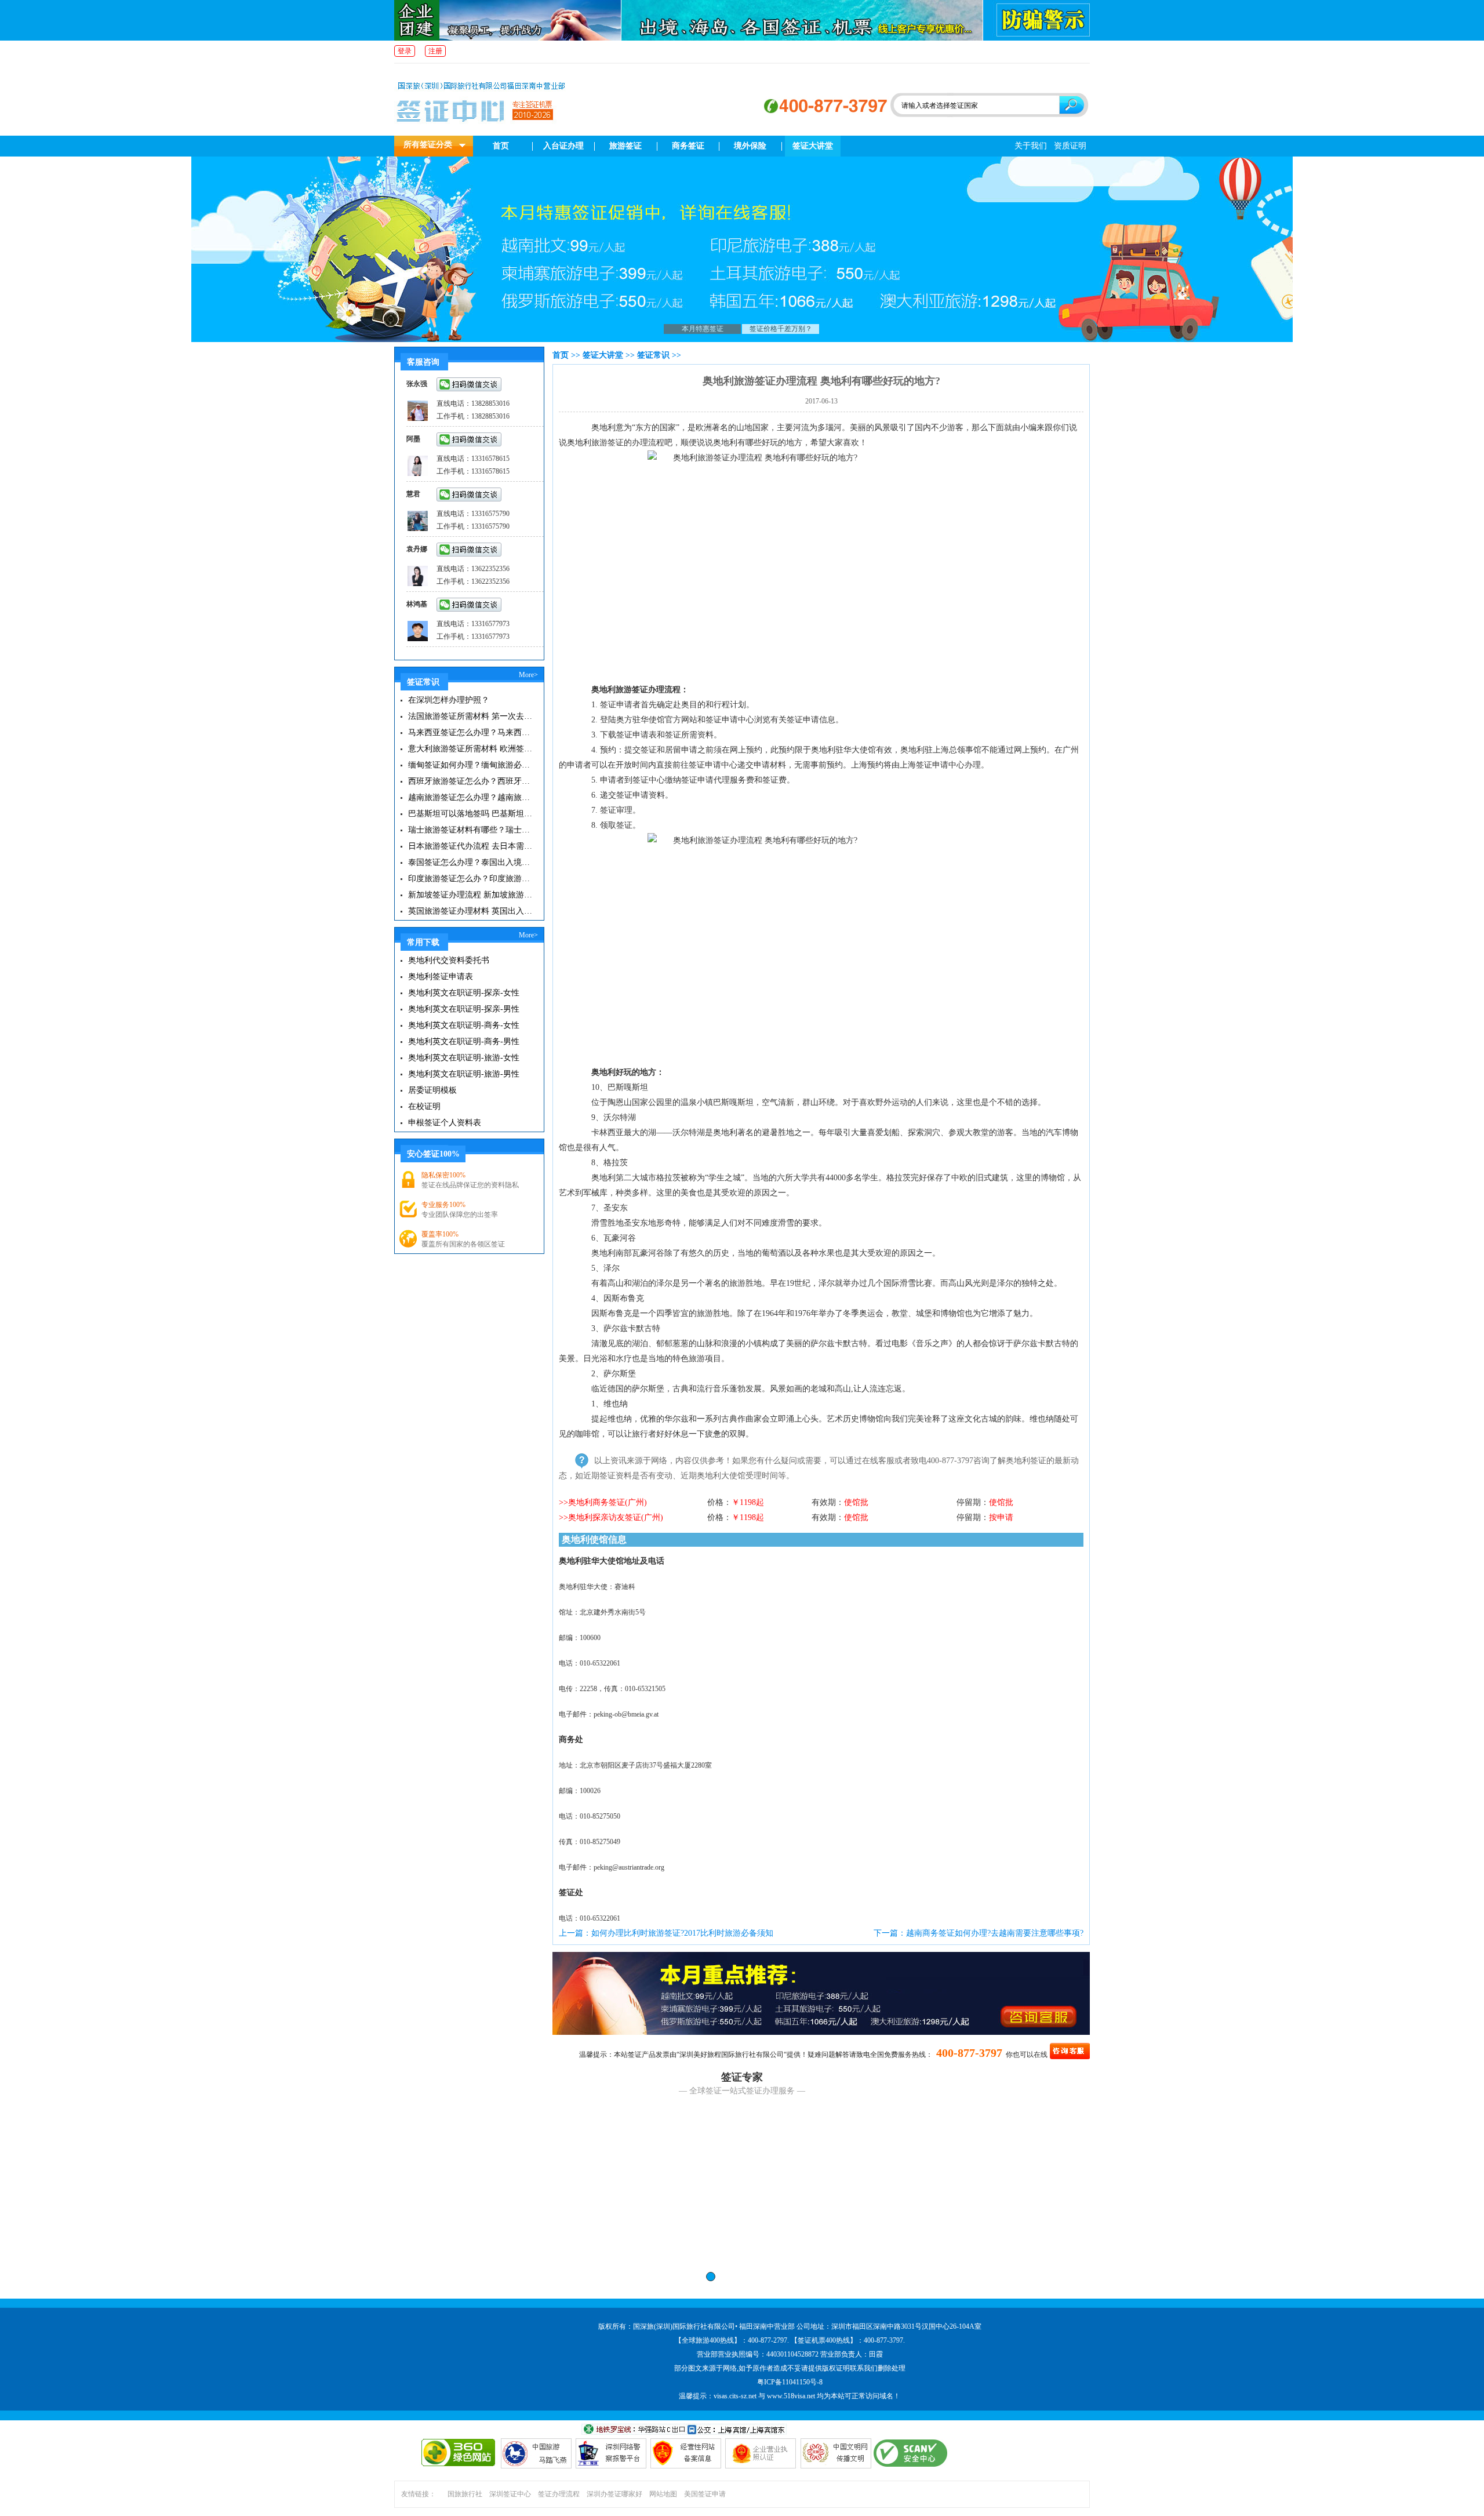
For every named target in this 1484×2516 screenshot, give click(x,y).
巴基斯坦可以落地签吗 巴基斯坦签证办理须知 (471, 814)
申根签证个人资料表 (445, 1123)
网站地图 (663, 2494)
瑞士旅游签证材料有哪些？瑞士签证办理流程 (471, 830)
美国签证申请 (705, 2494)
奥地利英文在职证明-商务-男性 (464, 1041)
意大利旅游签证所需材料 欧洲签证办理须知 (471, 749)
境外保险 (750, 146)
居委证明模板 (432, 1090)
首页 (501, 146)
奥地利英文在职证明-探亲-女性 (464, 993)
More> (528, 675)
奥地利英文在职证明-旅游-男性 (464, 1074)
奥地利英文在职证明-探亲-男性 (464, 1009)
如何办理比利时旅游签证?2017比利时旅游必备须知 (682, 1933)
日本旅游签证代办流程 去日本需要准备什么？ (471, 846)
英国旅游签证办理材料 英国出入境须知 (471, 911)
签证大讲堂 (813, 146)
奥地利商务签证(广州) (608, 1502)
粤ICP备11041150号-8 (790, 2382)
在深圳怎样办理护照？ (449, 700)
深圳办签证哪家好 (614, 2494)
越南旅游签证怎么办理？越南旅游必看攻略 (471, 797)
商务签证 (688, 146)
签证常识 (653, 355)
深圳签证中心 (510, 2494)
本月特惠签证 (703, 329)
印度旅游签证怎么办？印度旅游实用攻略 (471, 879)
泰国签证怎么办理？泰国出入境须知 (471, 862)
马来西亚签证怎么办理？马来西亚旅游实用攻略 (471, 732)
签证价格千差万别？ (781, 329)
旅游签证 (625, 146)
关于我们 (1031, 146)
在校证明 (424, 1106)
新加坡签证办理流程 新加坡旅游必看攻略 (471, 895)
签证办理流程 (559, 2494)
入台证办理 (563, 146)
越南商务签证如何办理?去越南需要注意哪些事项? (995, 1933)
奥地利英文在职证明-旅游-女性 (464, 1058)
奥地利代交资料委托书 (449, 960)
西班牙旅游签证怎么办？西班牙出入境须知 (471, 781)
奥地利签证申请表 (441, 977)
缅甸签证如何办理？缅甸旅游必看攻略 (471, 765)
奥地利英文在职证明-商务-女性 (464, 1025)
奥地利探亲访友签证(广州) (616, 1517)
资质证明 (1070, 146)
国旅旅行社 (465, 2494)
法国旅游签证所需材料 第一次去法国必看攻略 (471, 716)
